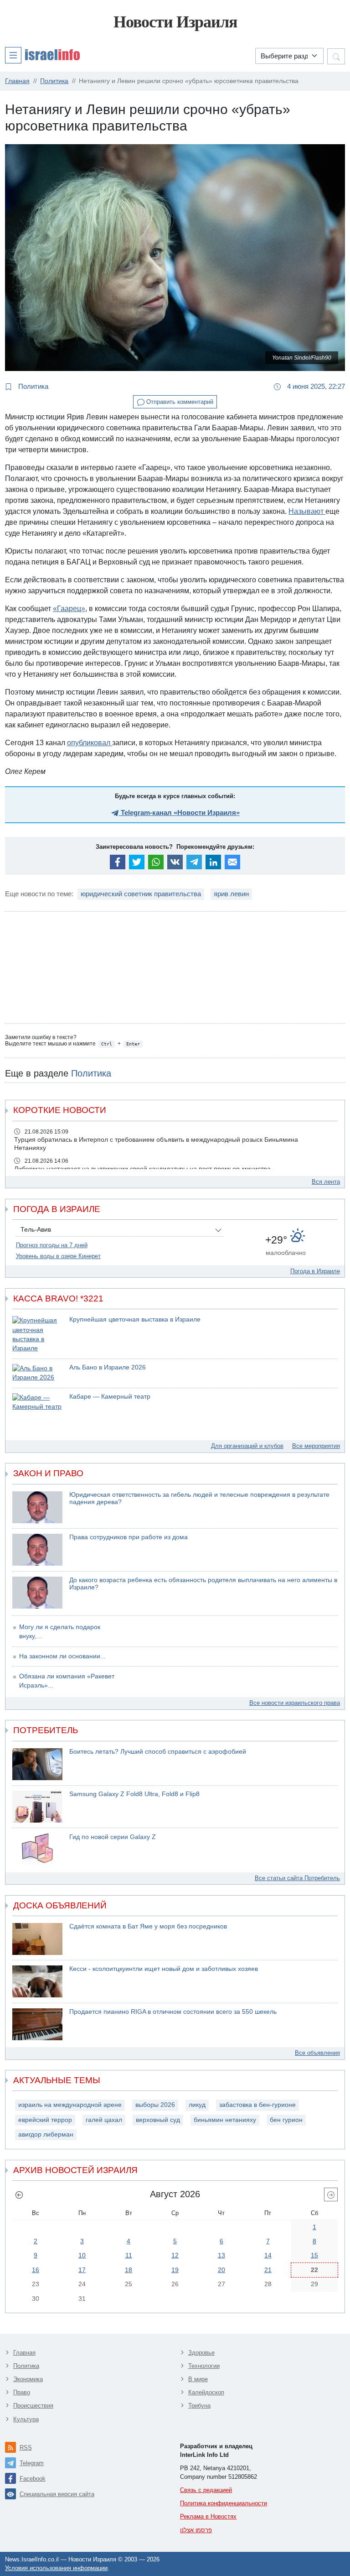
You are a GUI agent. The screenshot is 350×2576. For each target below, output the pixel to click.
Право (22, 2392)
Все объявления (317, 2053)
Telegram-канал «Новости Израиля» (179, 813)
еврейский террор (45, 2120)
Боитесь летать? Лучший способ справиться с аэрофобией (158, 1752)
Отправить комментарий (179, 402)
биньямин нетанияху (225, 2120)
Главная (24, 2353)
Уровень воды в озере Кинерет (58, 1256)
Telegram (32, 2463)
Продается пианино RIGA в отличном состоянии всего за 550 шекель (173, 2012)
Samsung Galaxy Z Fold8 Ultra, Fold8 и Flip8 (134, 1794)
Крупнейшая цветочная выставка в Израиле (135, 1319)
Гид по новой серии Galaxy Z (113, 1837)
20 (221, 2270)
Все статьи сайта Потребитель (297, 1878)
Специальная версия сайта (57, 2494)
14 (268, 2255)
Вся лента (326, 1182)
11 (129, 2255)
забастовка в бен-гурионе (257, 2105)
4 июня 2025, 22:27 (315, 386)
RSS (26, 2448)
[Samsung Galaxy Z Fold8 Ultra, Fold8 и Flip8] (37, 1807)
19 (175, 2270)
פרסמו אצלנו (196, 2530)
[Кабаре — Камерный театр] (37, 1403)
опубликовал (90, 743)
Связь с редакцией (206, 2490)
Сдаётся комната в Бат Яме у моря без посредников (148, 1926)
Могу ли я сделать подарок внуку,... (60, 1632)
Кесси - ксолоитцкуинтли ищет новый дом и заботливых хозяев (164, 1969)
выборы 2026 (155, 2105)
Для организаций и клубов (247, 1446)
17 (82, 2270)
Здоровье (201, 2353)
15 (314, 2255)
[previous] (19, 2195)
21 (268, 2270)
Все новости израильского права (295, 1703)
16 (36, 2270)
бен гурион (286, 2120)
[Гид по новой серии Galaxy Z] (37, 1850)
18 (129, 2270)
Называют (307, 511)
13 (221, 2255)
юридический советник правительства (141, 894)
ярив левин (231, 894)
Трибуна (199, 2406)
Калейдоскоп (206, 2392)
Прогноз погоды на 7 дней (52, 1245)
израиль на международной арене (70, 2105)
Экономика (28, 2379)
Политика (32, 386)
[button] (42, 55)
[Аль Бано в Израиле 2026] (37, 1373)
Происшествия (33, 2406)
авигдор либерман (46, 2134)
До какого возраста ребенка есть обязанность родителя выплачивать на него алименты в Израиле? (203, 1584)
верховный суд (158, 2120)
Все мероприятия (316, 1446)
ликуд (197, 2105)
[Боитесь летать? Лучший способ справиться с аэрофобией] (37, 1764)
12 (175, 2255)
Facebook (33, 2479)
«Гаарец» (69, 609)
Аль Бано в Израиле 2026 (108, 1367)
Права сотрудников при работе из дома (129, 1537)
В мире (198, 2379)
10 (82, 2255)
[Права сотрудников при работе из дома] (37, 1550)
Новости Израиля (175, 22)
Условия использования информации (56, 2568)
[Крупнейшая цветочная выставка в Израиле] (37, 1335)
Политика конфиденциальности (224, 2503)
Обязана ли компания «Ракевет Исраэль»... (67, 1681)
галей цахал (104, 2120)
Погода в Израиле (315, 1271)
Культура (26, 2419)
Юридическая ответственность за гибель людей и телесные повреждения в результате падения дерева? (199, 1499)
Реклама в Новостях (208, 2516)
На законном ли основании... (62, 1656)
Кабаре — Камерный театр (110, 1397)
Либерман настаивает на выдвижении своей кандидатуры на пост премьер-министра (142, 1169)
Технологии (204, 2366)
